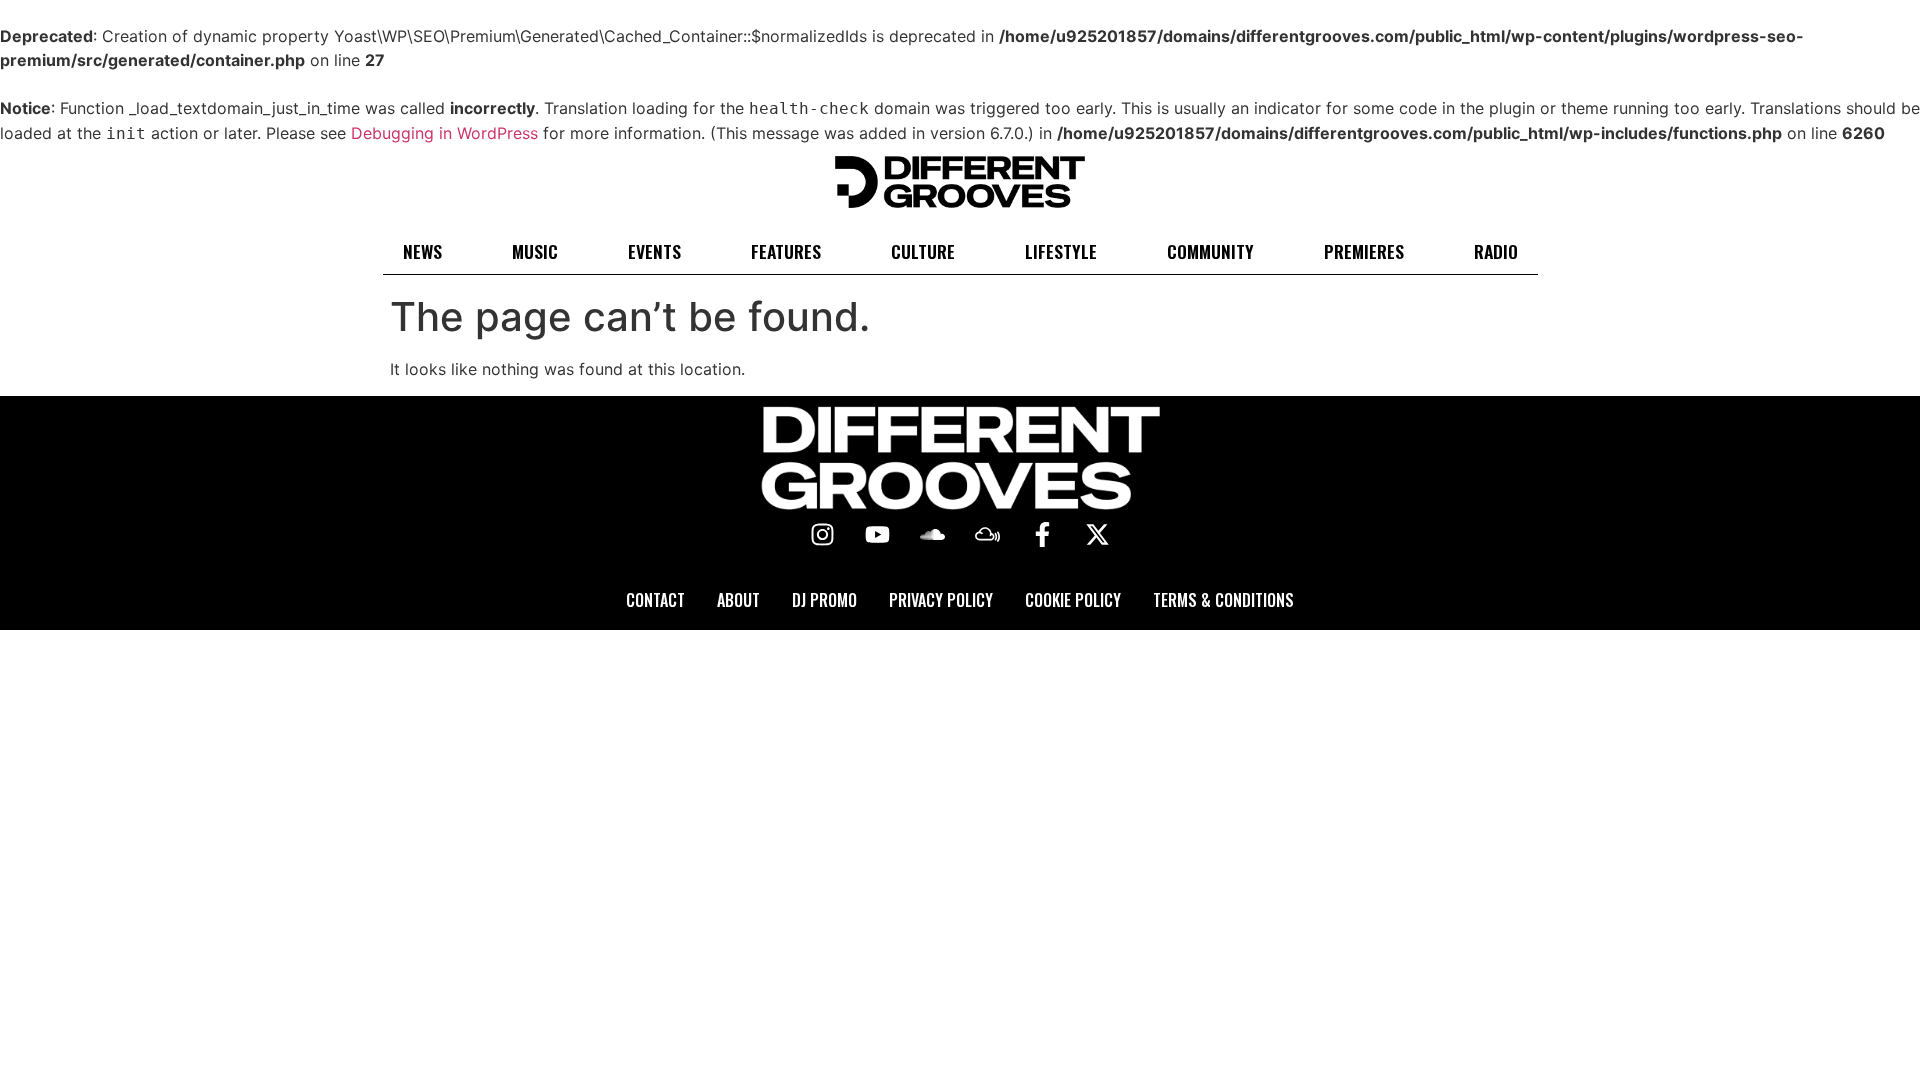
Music (535, 251)
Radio (1496, 251)
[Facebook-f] (1043, 535)
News (422, 251)
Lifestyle (1061, 251)
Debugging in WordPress (444, 133)
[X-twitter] (1098, 535)
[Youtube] (878, 535)
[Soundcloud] (933, 535)
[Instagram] (823, 535)
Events (654, 251)
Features (786, 251)
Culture (923, 251)
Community (1210, 251)
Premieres (1364, 251)
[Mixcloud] (988, 535)
